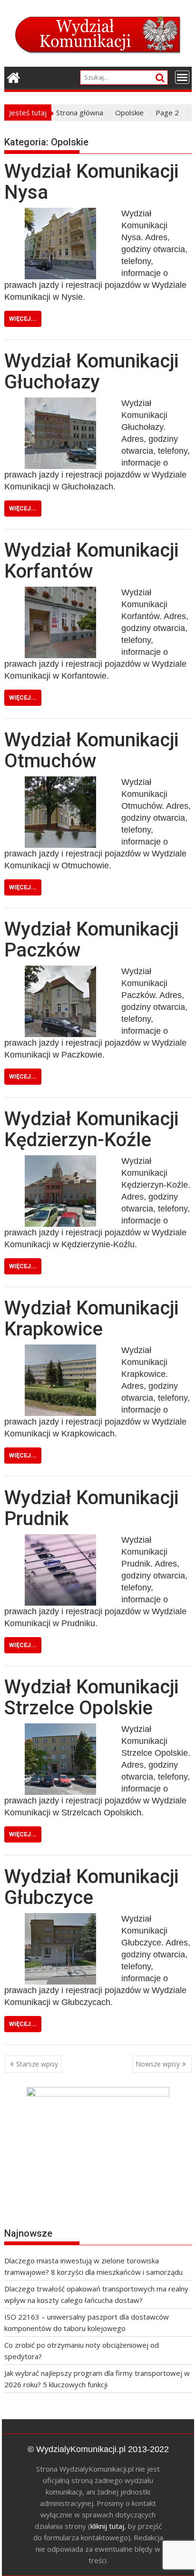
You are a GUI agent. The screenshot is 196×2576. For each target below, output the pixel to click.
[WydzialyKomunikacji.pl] (14, 76)
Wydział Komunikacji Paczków (91, 940)
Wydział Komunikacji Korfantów (91, 561)
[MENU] (182, 77)
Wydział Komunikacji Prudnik (91, 1508)
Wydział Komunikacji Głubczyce (91, 1887)
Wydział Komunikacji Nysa (91, 182)
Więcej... (23, 319)
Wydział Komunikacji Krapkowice (91, 1319)
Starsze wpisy (37, 2064)
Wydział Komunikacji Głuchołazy (91, 372)
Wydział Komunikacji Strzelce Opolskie (91, 1697)
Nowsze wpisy (158, 2064)
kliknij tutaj (107, 2526)
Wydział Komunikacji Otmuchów (91, 750)
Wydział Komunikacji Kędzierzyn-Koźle (91, 1129)
